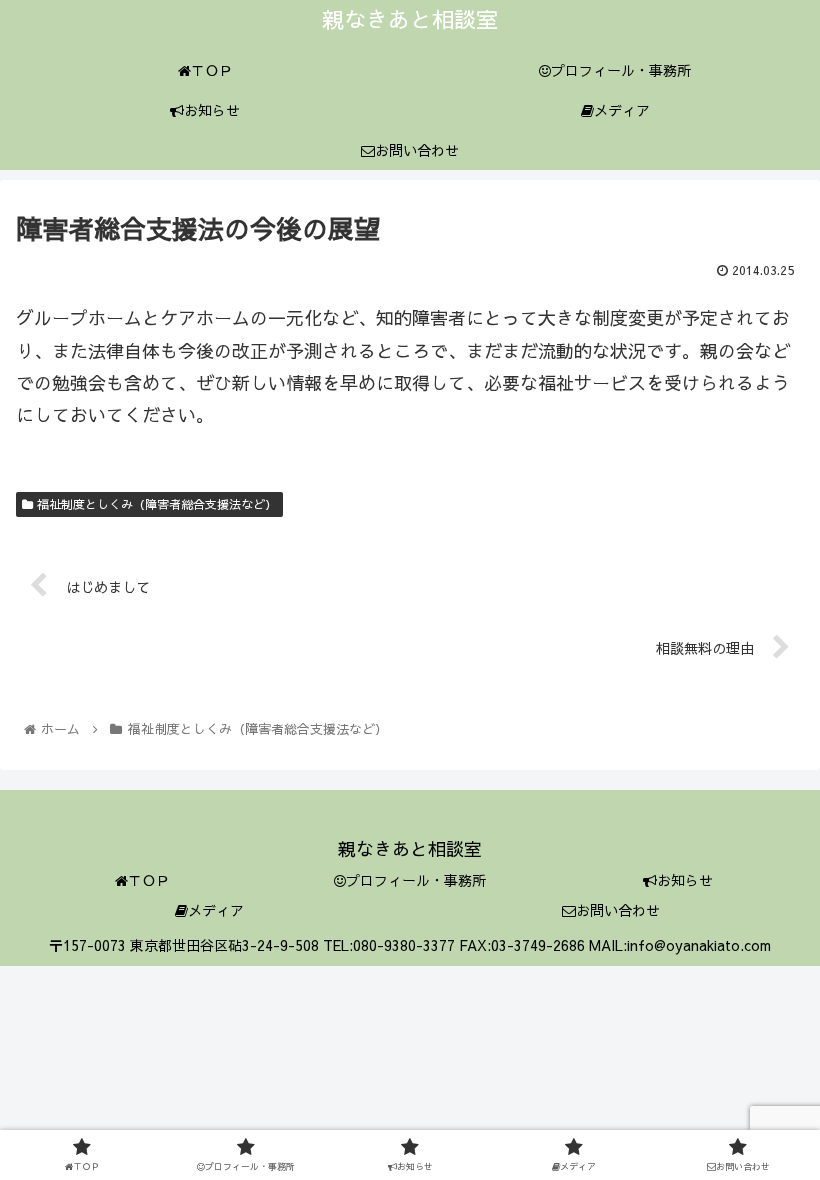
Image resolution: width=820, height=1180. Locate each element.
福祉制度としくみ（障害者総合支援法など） (155, 504)
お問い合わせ (618, 910)
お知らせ (685, 880)
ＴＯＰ (149, 880)
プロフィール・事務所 (416, 880)
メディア (216, 910)
